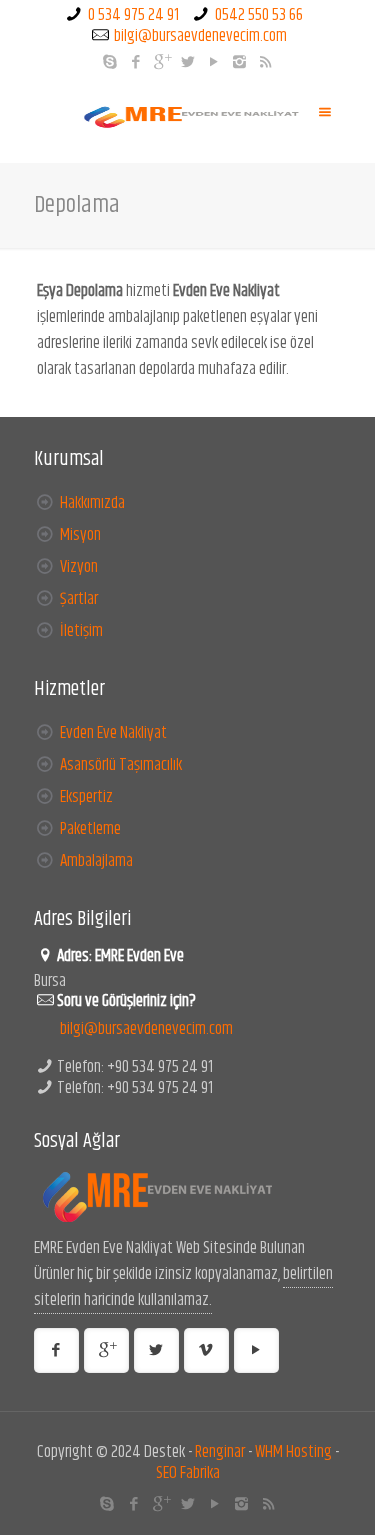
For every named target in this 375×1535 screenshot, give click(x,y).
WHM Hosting (293, 1452)
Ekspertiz (86, 797)
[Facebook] (135, 62)
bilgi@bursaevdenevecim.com (200, 36)
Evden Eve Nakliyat (113, 733)
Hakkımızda (92, 503)
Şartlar (79, 599)
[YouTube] (213, 62)
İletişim (81, 631)
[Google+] (161, 62)
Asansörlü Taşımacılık (121, 765)
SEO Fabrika (188, 1473)
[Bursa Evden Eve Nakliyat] (188, 118)
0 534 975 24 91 (133, 15)
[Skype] (109, 62)
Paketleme (90, 829)
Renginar (220, 1452)
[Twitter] (187, 62)
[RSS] (265, 62)
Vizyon (79, 567)
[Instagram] (239, 62)
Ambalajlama (96, 861)
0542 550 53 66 (259, 15)
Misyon (80, 535)
